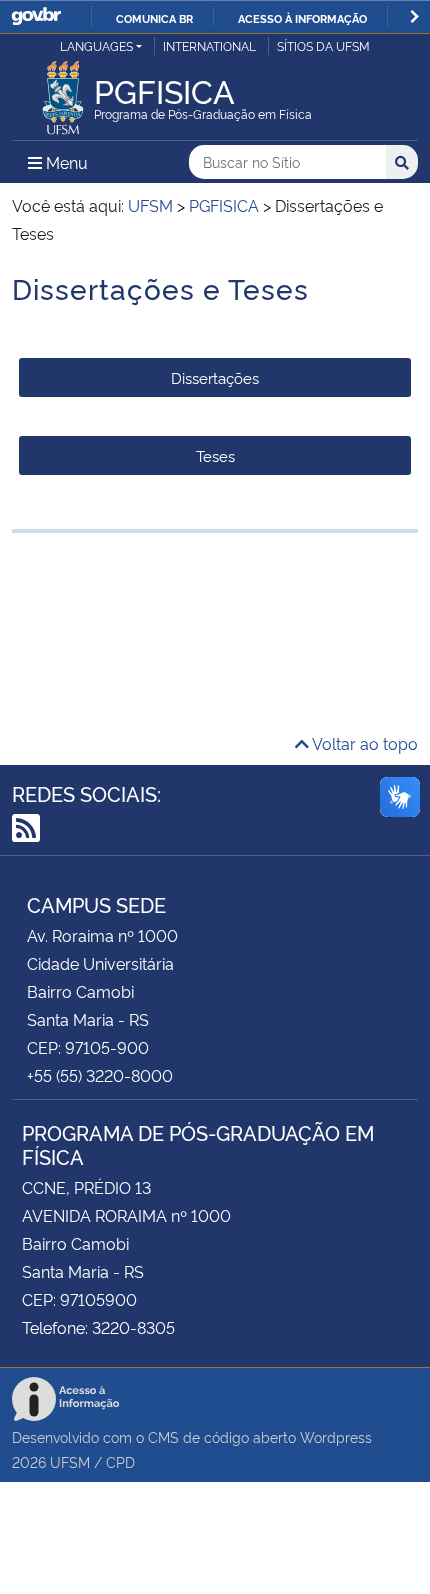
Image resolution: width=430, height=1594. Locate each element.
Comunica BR (154, 18)
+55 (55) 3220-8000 (100, 1075)
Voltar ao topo (363, 743)
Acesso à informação (302, 18)
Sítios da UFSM (323, 45)
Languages (96, 45)
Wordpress (336, 1436)
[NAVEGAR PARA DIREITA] (414, 16)
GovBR (36, 16)
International (209, 45)
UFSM (70, 1461)
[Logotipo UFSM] (63, 92)
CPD (120, 1461)
